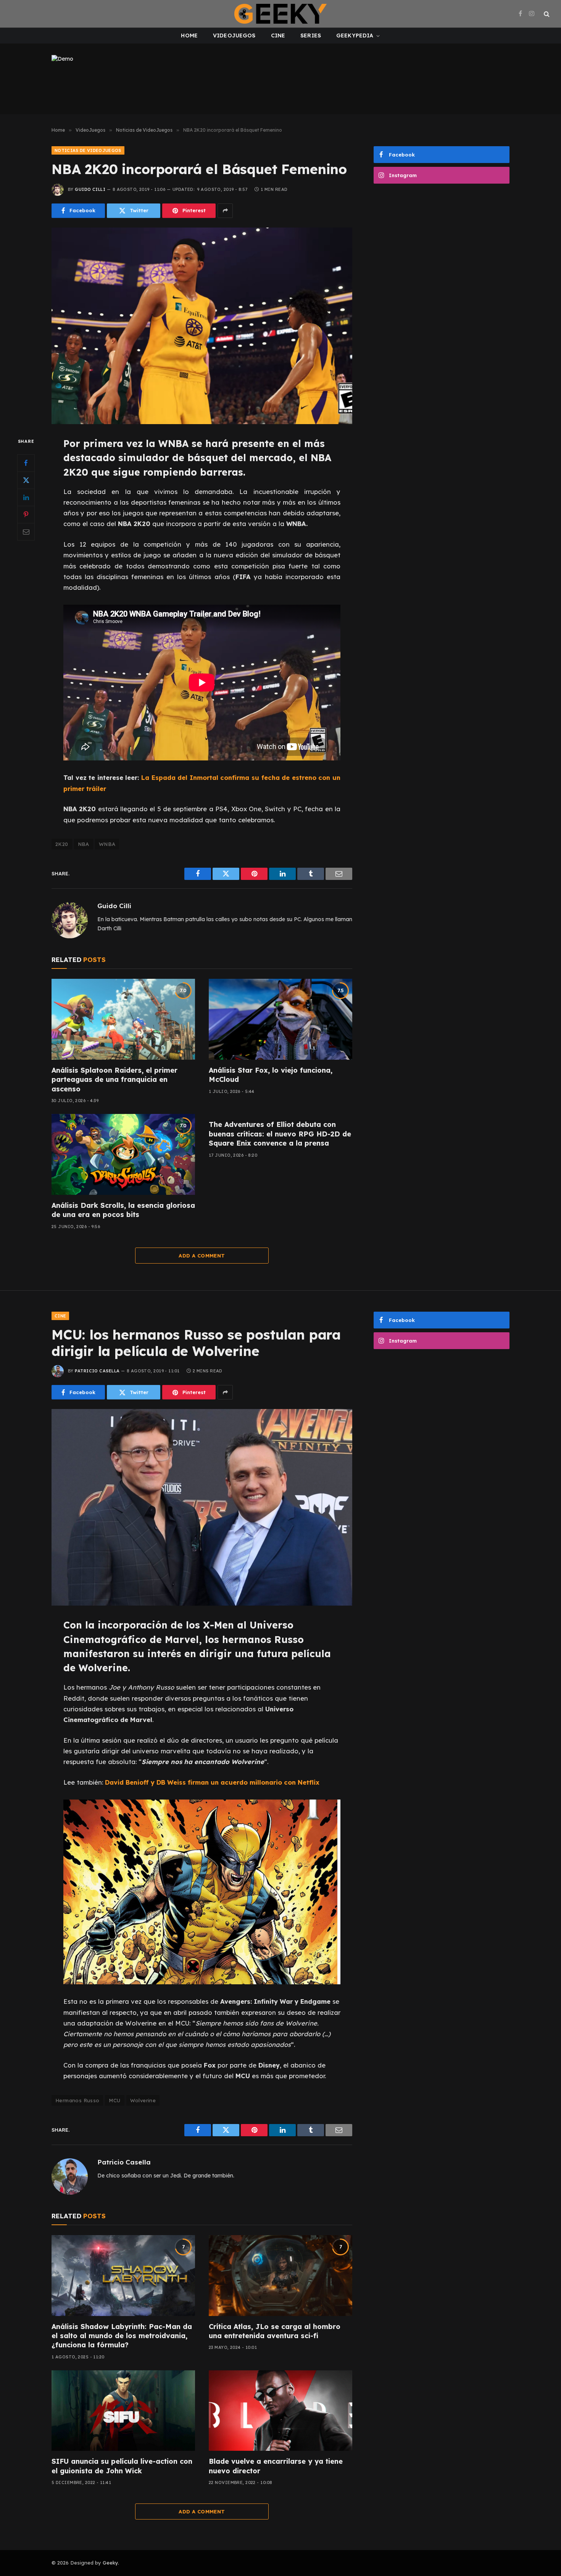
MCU (114, 2100)
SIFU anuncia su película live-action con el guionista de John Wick (122, 2466)
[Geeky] (280, 14)
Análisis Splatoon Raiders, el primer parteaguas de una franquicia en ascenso (114, 1080)
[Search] (546, 14)
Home (189, 36)
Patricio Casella (97, 1371)
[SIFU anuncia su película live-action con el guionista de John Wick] (123, 2411)
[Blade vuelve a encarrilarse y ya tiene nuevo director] (280, 2411)
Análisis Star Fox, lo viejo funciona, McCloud (271, 1075)
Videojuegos (234, 36)
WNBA (107, 844)
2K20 (62, 844)
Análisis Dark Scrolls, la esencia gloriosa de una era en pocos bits (123, 1210)
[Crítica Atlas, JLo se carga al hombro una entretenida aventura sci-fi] (280, 2276)
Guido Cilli (90, 189)
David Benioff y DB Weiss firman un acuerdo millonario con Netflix (212, 1782)
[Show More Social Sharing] (225, 211)
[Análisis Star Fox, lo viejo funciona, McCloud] (280, 1019)
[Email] (26, 531)
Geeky (110, 2563)
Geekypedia (355, 36)
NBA (84, 844)
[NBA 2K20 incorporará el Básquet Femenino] (202, 326)
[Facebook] (26, 463)
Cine (278, 36)
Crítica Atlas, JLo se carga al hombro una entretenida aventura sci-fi (275, 2331)
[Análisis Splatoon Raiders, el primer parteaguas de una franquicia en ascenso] (123, 1019)
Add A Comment (202, 1256)
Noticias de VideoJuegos (88, 150)
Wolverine (143, 2100)
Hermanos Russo (77, 2100)
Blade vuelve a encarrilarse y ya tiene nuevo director (276, 2466)
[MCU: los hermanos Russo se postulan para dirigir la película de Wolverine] (202, 1507)
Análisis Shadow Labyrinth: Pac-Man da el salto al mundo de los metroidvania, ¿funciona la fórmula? (122, 2336)
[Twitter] (26, 480)
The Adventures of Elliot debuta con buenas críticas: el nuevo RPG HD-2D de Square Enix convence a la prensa (280, 1134)
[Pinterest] (26, 514)
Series (311, 36)
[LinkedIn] (26, 497)
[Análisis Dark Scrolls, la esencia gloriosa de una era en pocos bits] (123, 1154)
